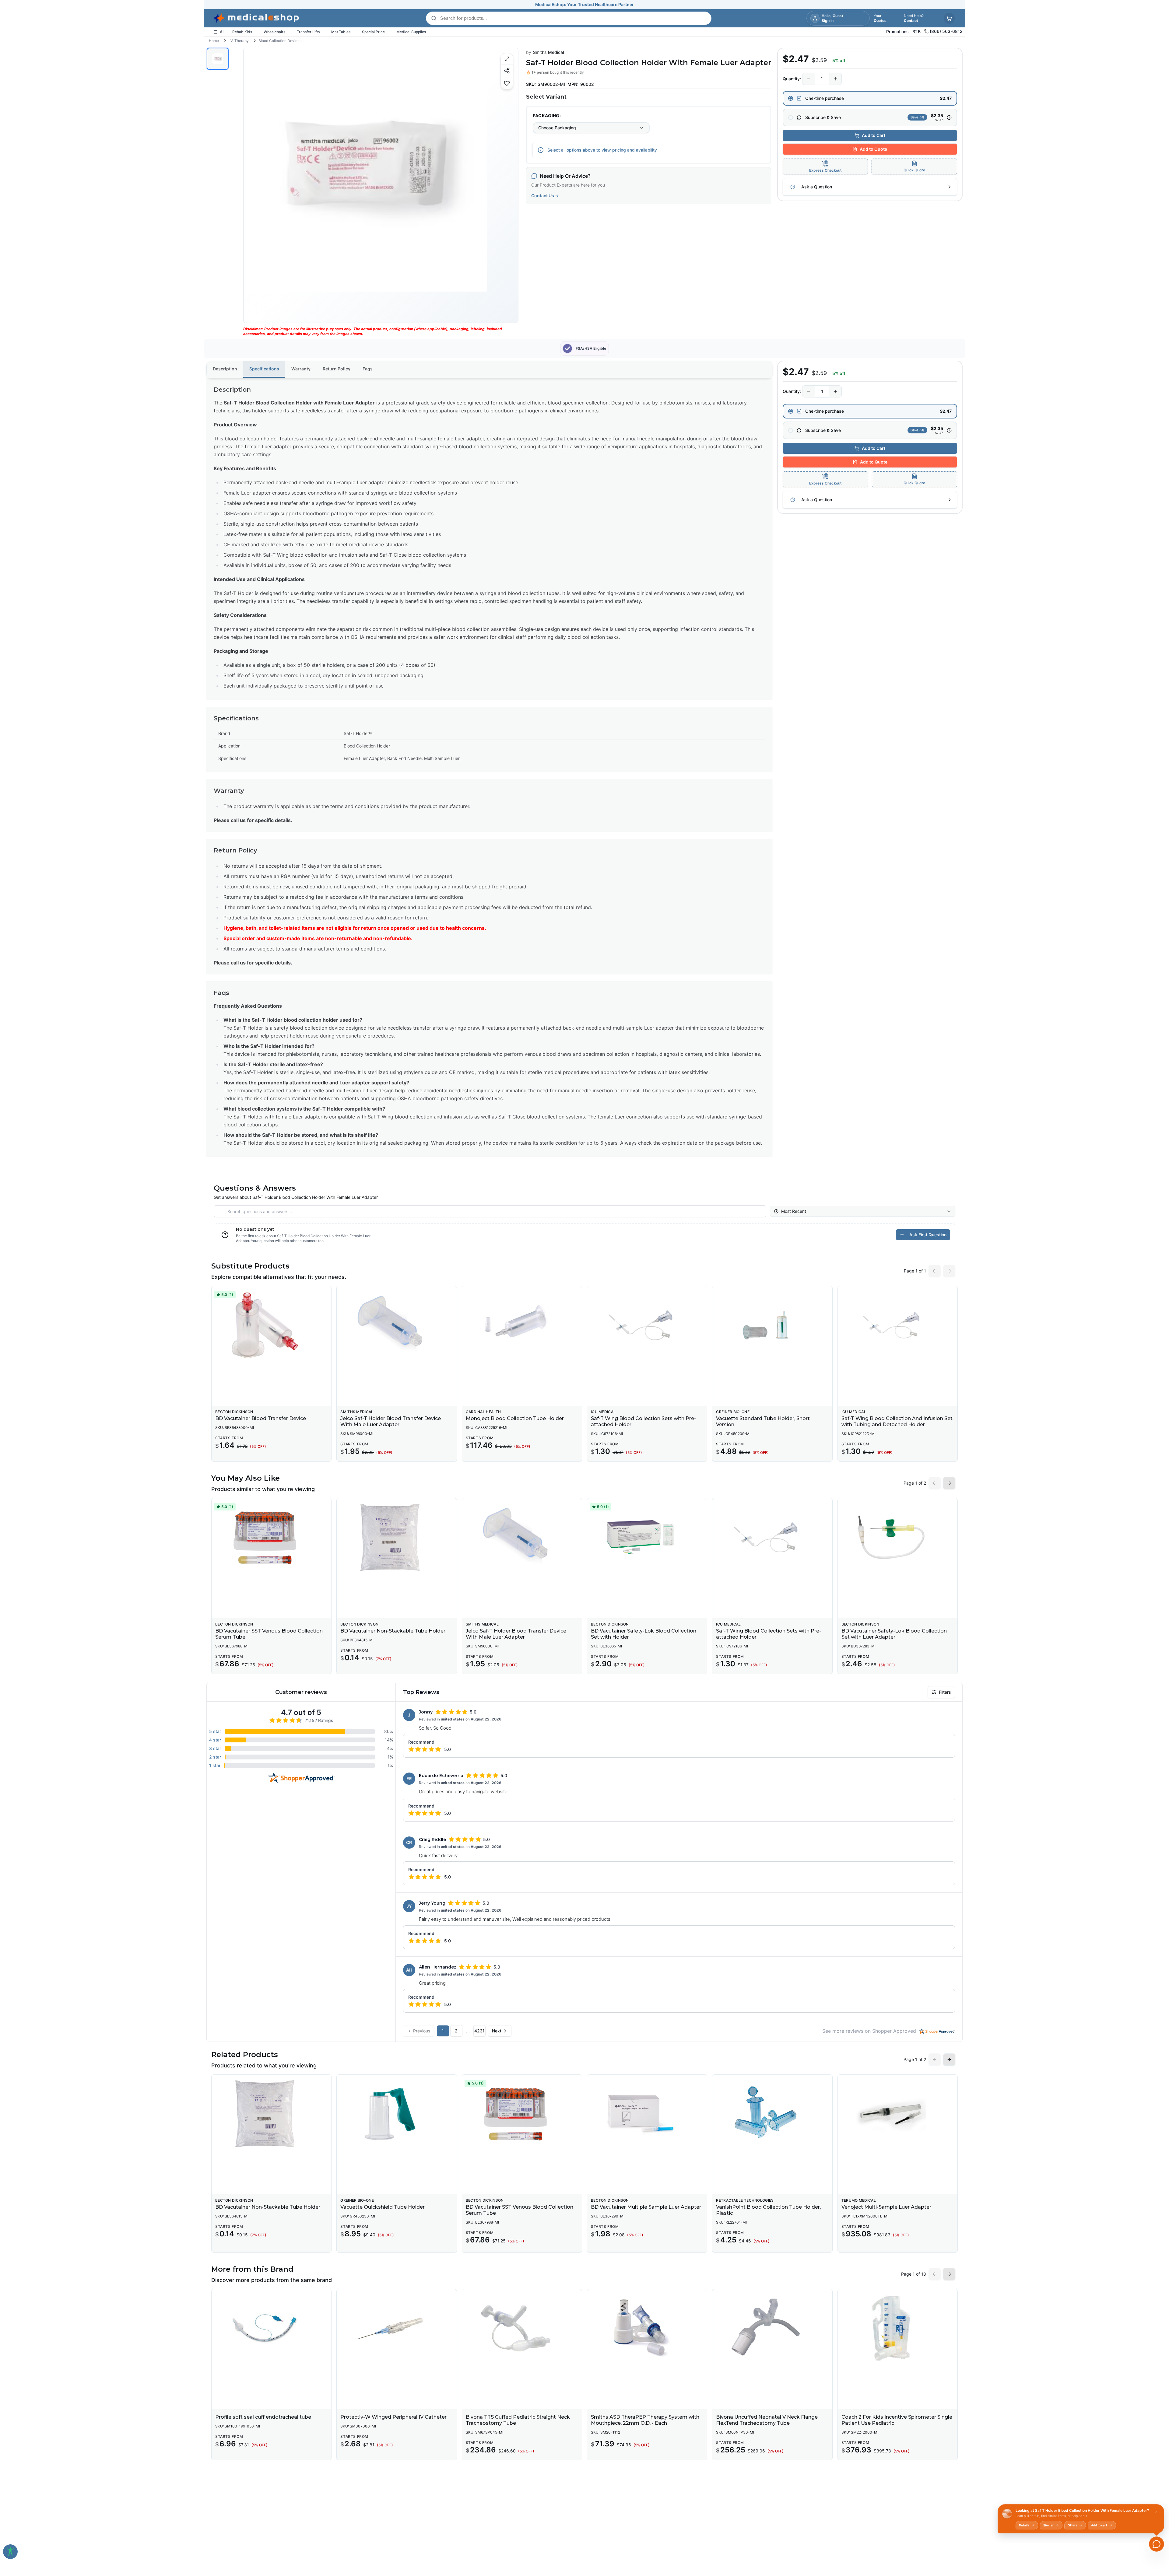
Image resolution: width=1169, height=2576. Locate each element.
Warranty (301, 369)
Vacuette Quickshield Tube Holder (383, 2207)
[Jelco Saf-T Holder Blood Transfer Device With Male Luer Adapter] (397, 1325)
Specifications (264, 369)
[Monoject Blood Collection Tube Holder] (522, 1325)
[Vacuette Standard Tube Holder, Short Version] (772, 1325)
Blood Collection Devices (280, 41)
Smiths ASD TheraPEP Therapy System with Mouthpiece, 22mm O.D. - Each (645, 2420)
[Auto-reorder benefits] (949, 117)
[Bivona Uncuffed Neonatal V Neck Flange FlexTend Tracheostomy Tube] (772, 2328)
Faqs (368, 369)
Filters (945, 1692)
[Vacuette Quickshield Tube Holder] (397, 2114)
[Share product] (507, 70)
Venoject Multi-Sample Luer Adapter (886, 2207)
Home (214, 41)
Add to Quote (873, 149)
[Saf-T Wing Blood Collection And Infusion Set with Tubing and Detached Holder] (898, 1325)
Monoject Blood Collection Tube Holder (515, 1418)
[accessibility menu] (10, 2552)
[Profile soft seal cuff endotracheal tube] (271, 2328)
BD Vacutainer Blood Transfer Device (261, 1418)
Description (225, 369)
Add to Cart (874, 135)
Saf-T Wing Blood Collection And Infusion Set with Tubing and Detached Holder (897, 1421)
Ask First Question (928, 1235)
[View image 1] (218, 59)
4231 (479, 2031)
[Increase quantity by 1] (835, 79)
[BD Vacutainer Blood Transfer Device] (271, 1325)
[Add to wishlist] (507, 83)
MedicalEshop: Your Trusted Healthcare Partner (584, 4)
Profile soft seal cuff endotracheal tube (263, 2417)
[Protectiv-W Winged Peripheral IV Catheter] (397, 2328)
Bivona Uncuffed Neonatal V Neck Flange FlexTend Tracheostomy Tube (767, 2420)
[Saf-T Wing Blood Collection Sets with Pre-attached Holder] (647, 1325)
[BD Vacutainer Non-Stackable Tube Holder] (397, 1537)
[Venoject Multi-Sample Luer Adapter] (898, 2114)
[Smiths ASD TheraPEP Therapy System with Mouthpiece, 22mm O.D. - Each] (647, 2328)
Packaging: (547, 116)
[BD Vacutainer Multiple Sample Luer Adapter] (647, 2114)
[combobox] (591, 128)
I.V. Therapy (239, 41)
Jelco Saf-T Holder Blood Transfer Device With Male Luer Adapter (391, 1421)
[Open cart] (949, 18)
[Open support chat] (1157, 2544)
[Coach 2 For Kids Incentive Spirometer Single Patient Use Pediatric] (898, 2328)
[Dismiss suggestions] (1156, 2512)
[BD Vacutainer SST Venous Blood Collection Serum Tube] (271, 1537)
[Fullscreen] (507, 59)
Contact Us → (545, 196)
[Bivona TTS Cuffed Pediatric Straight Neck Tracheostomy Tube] (522, 2328)
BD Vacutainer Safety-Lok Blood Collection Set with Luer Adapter (894, 1634)
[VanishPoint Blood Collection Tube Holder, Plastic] (772, 2114)
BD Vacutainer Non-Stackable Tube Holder (393, 1631)
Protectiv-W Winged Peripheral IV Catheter (393, 2417)
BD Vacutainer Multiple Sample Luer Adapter (646, 2207)
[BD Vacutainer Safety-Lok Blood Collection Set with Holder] (647, 1537)
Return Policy (337, 369)
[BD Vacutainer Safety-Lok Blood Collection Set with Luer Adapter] (898, 1537)
